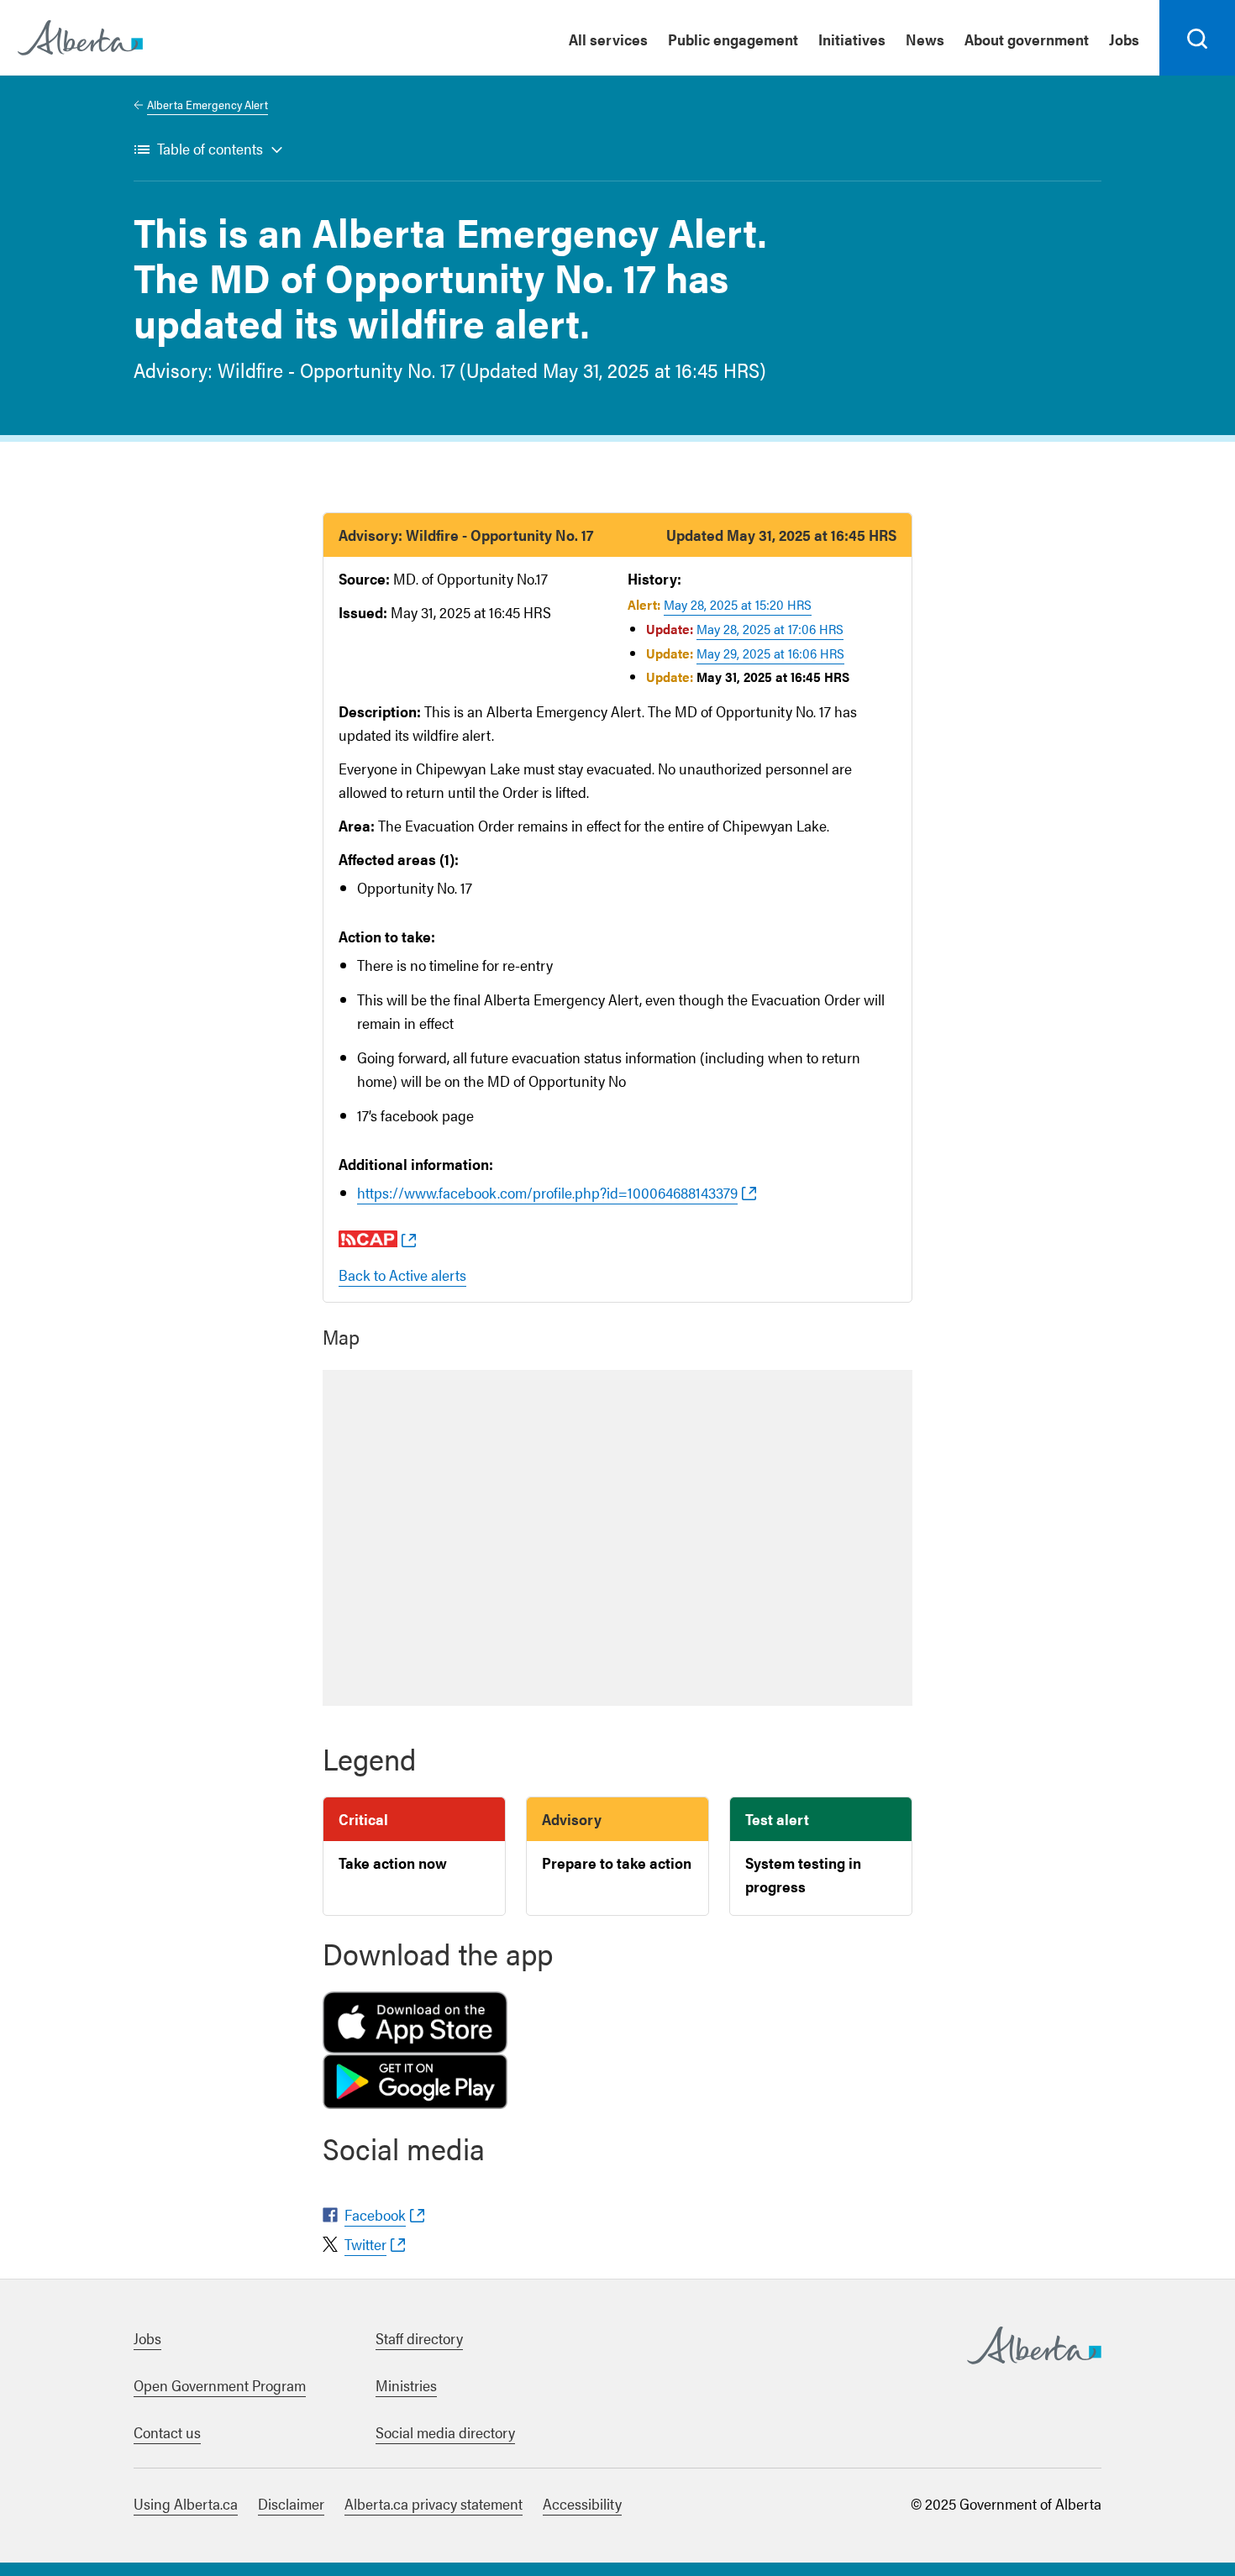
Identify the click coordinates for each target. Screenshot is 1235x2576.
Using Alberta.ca (186, 2503)
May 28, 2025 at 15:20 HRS (738, 604)
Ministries (406, 2385)
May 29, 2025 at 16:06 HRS (770, 653)
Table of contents (210, 148)
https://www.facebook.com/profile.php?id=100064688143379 (547, 1192)
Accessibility (582, 2503)
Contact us (167, 2432)
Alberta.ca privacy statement (434, 2503)
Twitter (365, 2244)
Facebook (375, 2214)
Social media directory (445, 2432)
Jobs (1124, 39)
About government (1027, 39)
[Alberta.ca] (80, 38)
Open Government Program (220, 2385)
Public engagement (733, 39)
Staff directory (419, 2338)
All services (608, 39)
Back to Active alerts (402, 1275)
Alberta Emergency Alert (208, 104)
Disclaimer (291, 2503)
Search (1198, 75)
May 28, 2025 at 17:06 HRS (770, 629)
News (925, 39)
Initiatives (852, 39)
